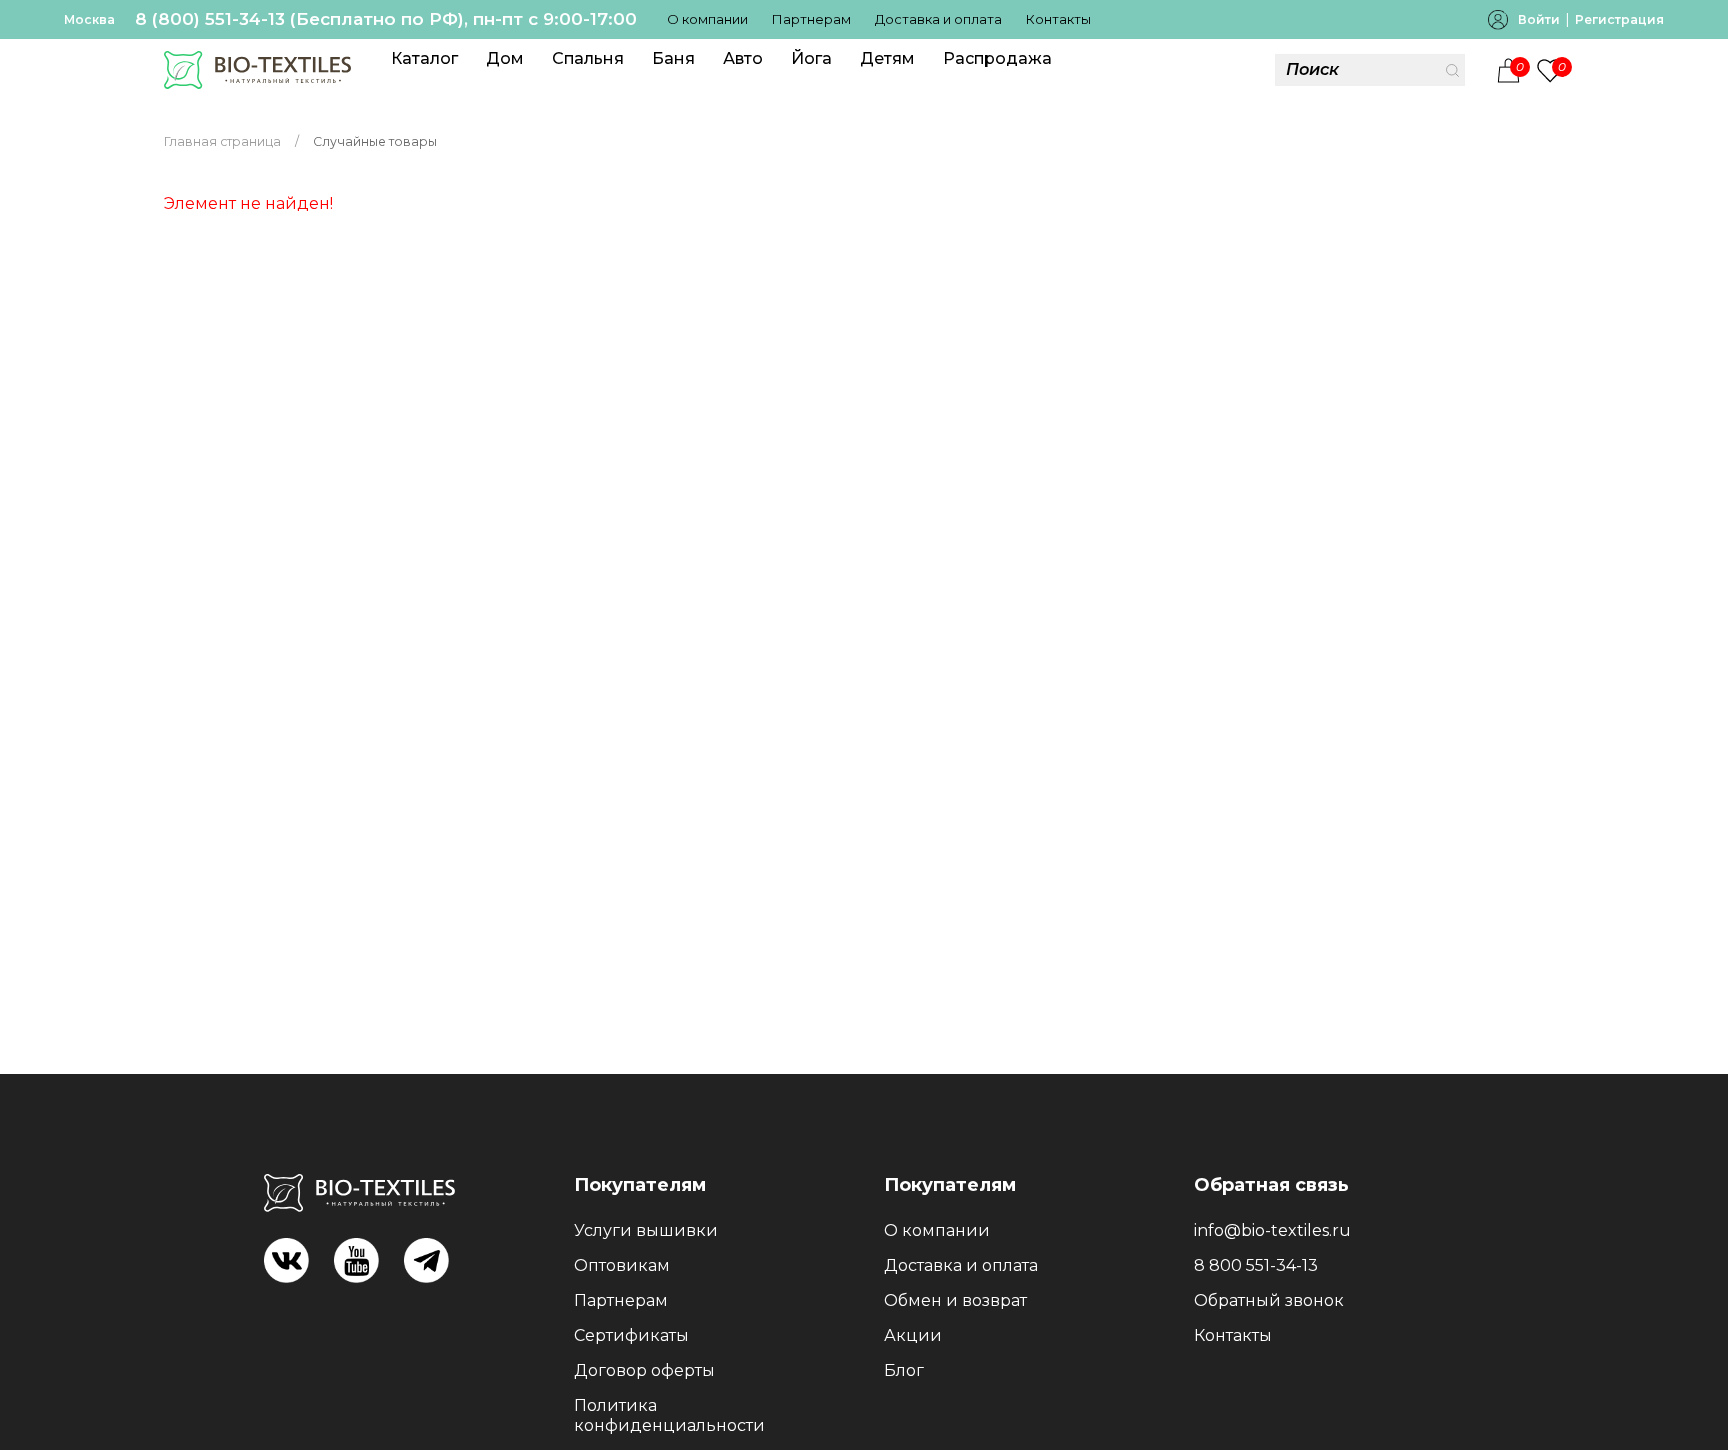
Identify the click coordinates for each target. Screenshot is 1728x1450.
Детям (887, 58)
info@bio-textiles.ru (1272, 1230)
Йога (811, 58)
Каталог (424, 58)
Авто (743, 58)
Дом (505, 58)
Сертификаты (631, 1335)
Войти (1539, 19)
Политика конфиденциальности (669, 1415)
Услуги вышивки (646, 1230)
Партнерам (811, 19)
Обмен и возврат (955, 1300)
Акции (913, 1335)
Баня (673, 58)
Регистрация (1619, 19)
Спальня (588, 58)
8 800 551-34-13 (1256, 1265)
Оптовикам (622, 1265)
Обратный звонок (1269, 1300)
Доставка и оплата (938, 19)
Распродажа (997, 58)
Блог (904, 1370)
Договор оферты (644, 1370)
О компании (707, 19)
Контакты (1058, 19)
